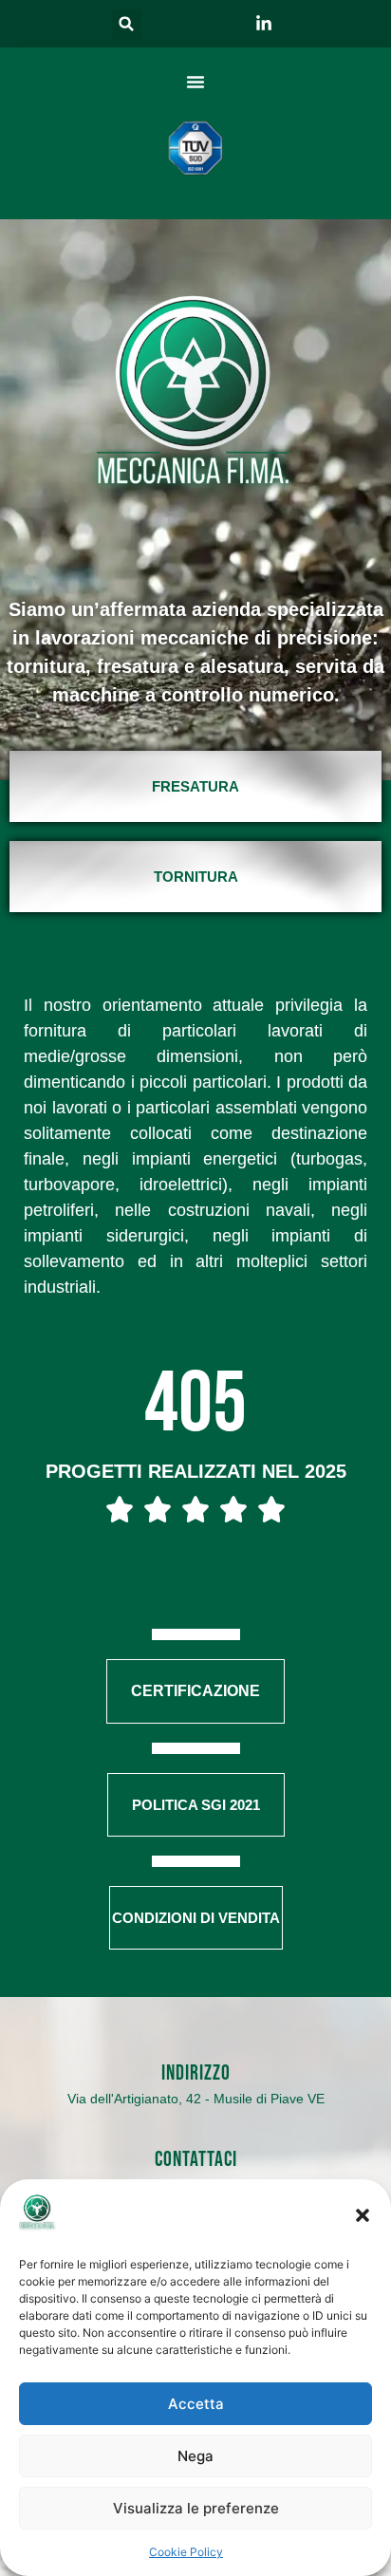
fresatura (195, 786)
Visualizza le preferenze (196, 2508)
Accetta (196, 2404)
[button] (363, 2215)
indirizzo (196, 2073)
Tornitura (196, 877)
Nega (195, 2456)
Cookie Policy (186, 2552)
